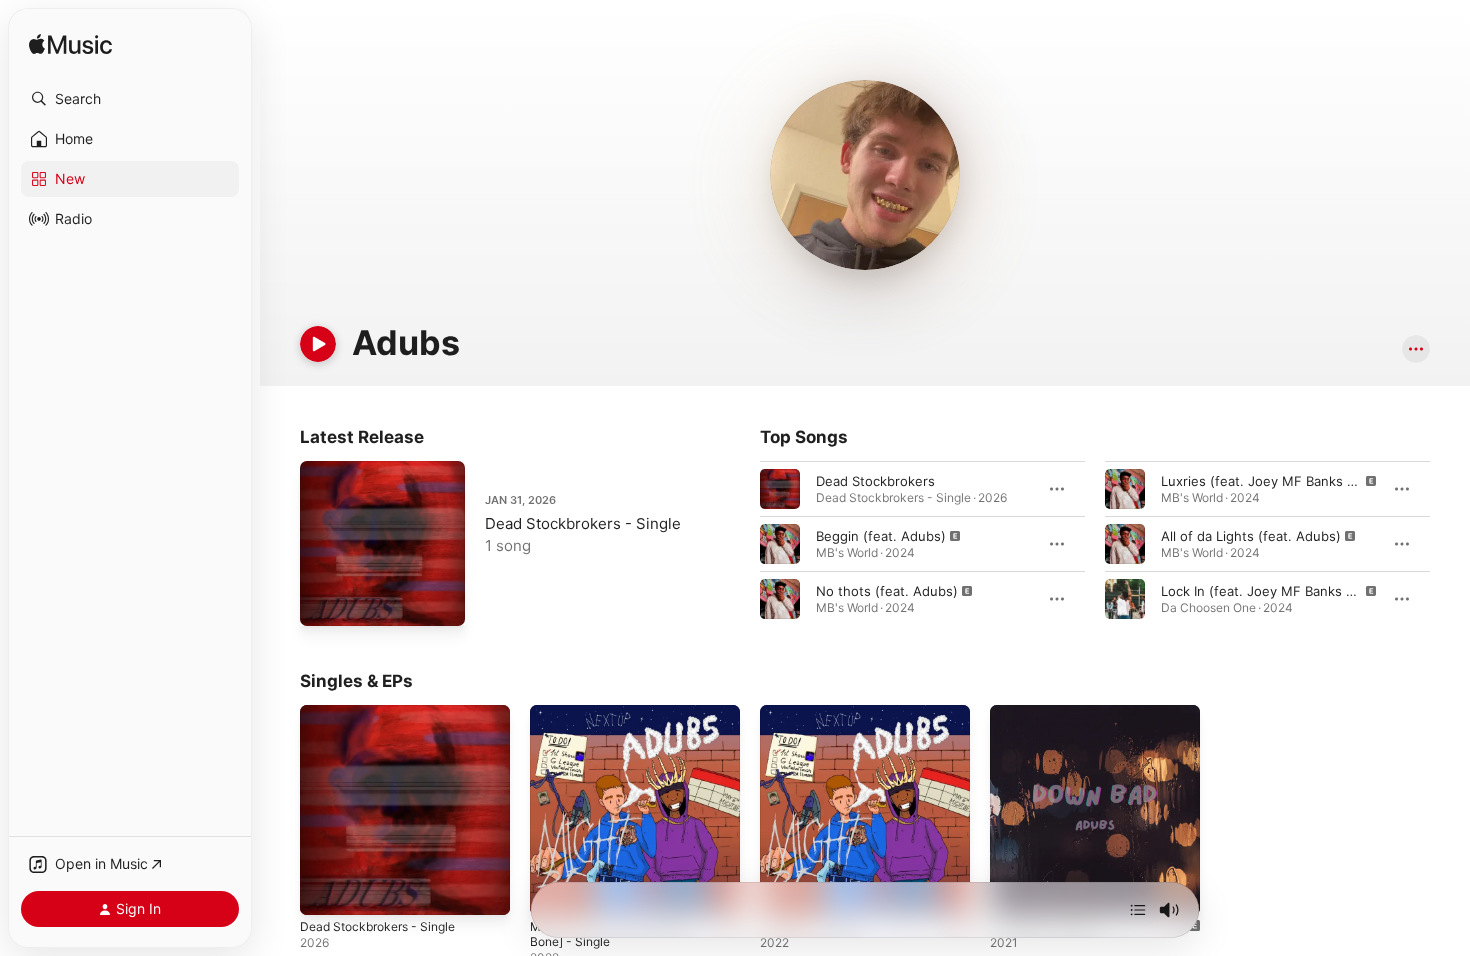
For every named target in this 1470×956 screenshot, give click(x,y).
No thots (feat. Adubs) (887, 591)
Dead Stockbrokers (875, 481)
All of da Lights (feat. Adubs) (1251, 536)
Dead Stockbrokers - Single (583, 523)
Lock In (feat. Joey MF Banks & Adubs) (1282, 591)
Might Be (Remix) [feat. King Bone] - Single (618, 721)
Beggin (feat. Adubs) (881, 536)
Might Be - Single (814, 713)
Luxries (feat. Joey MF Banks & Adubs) (1282, 481)
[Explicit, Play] (780, 544)
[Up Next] (1138, 910)
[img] (70, 45)
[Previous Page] (740, 544)
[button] (130, 99)
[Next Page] (1450, 544)
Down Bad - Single (1047, 713)
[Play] (318, 344)
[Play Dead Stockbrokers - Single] (325, 601)
